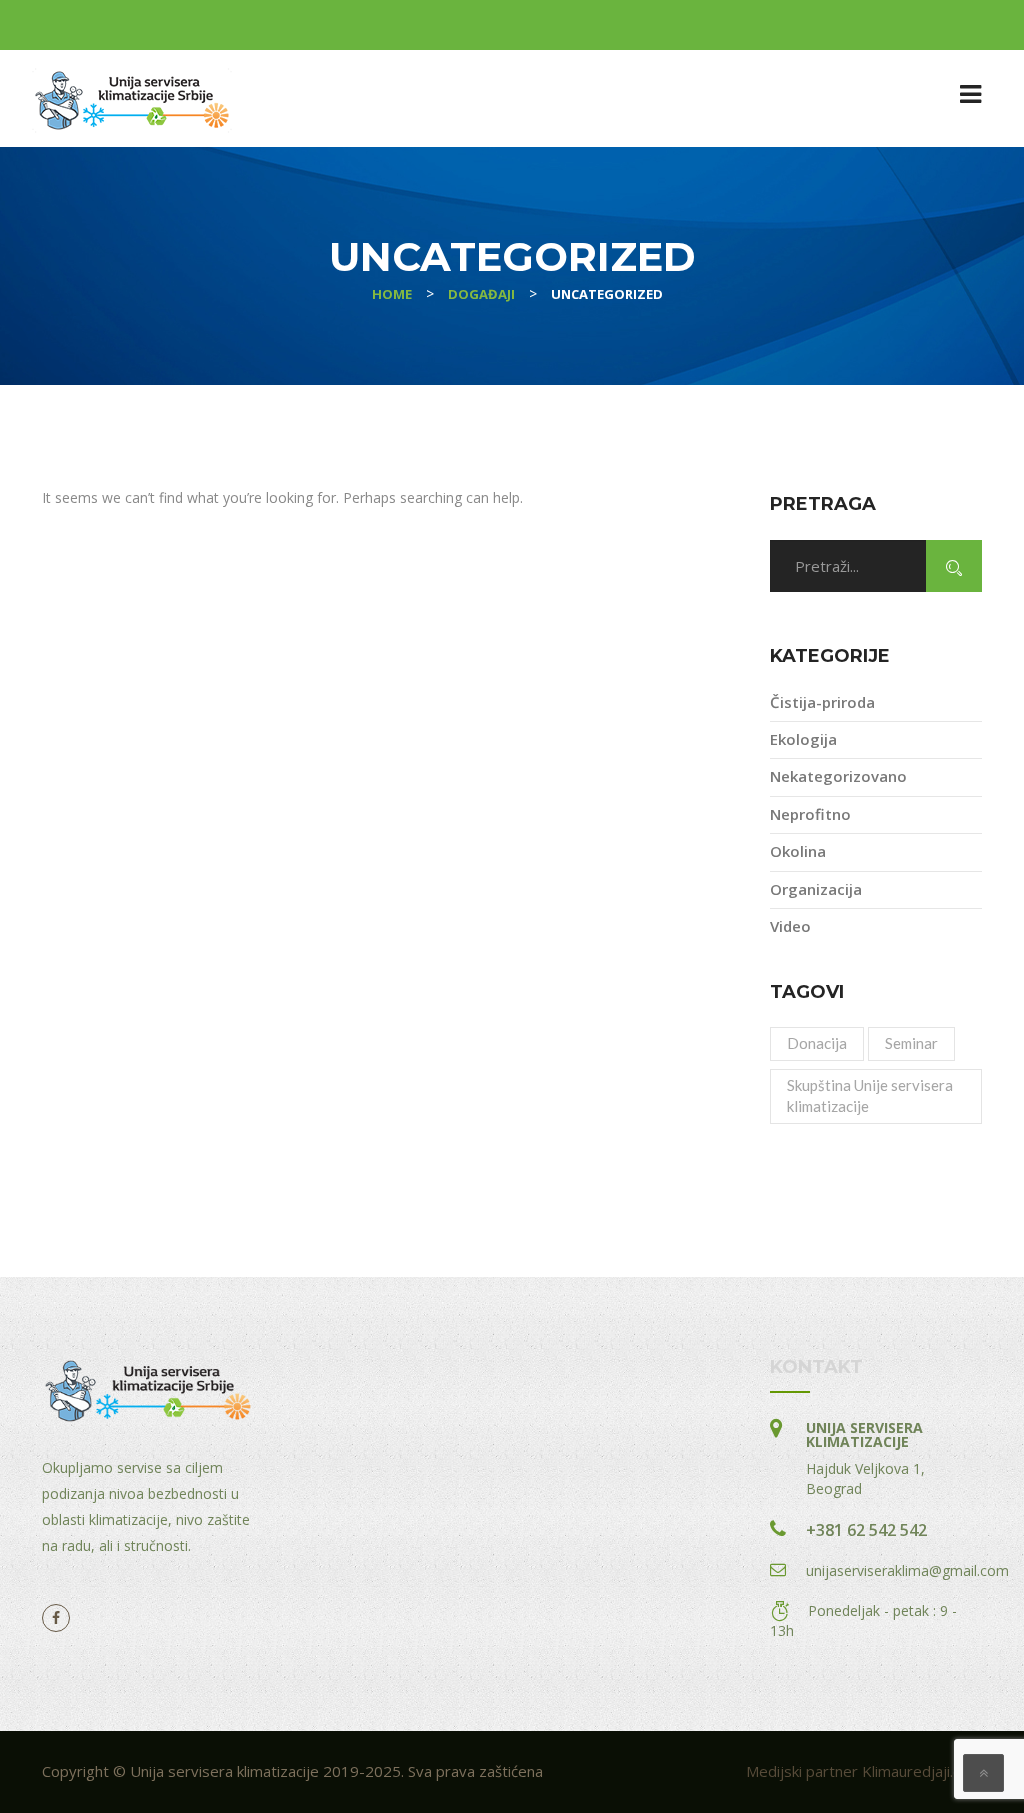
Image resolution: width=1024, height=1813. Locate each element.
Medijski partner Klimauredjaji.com (864, 1771)
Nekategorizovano (838, 776)
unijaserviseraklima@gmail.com (907, 1570)
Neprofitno (810, 814)
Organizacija (816, 889)
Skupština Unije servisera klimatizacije (870, 1095)
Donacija (817, 1043)
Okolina (798, 851)
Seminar (911, 1043)
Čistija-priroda (822, 702)
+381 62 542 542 (866, 1530)
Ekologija (803, 739)
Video (790, 926)
